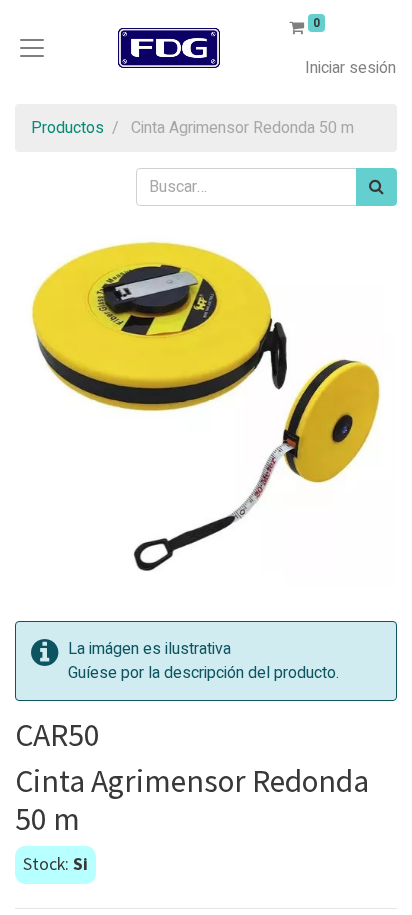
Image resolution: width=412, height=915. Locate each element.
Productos (67, 128)
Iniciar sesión (350, 68)
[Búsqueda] (376, 187)
